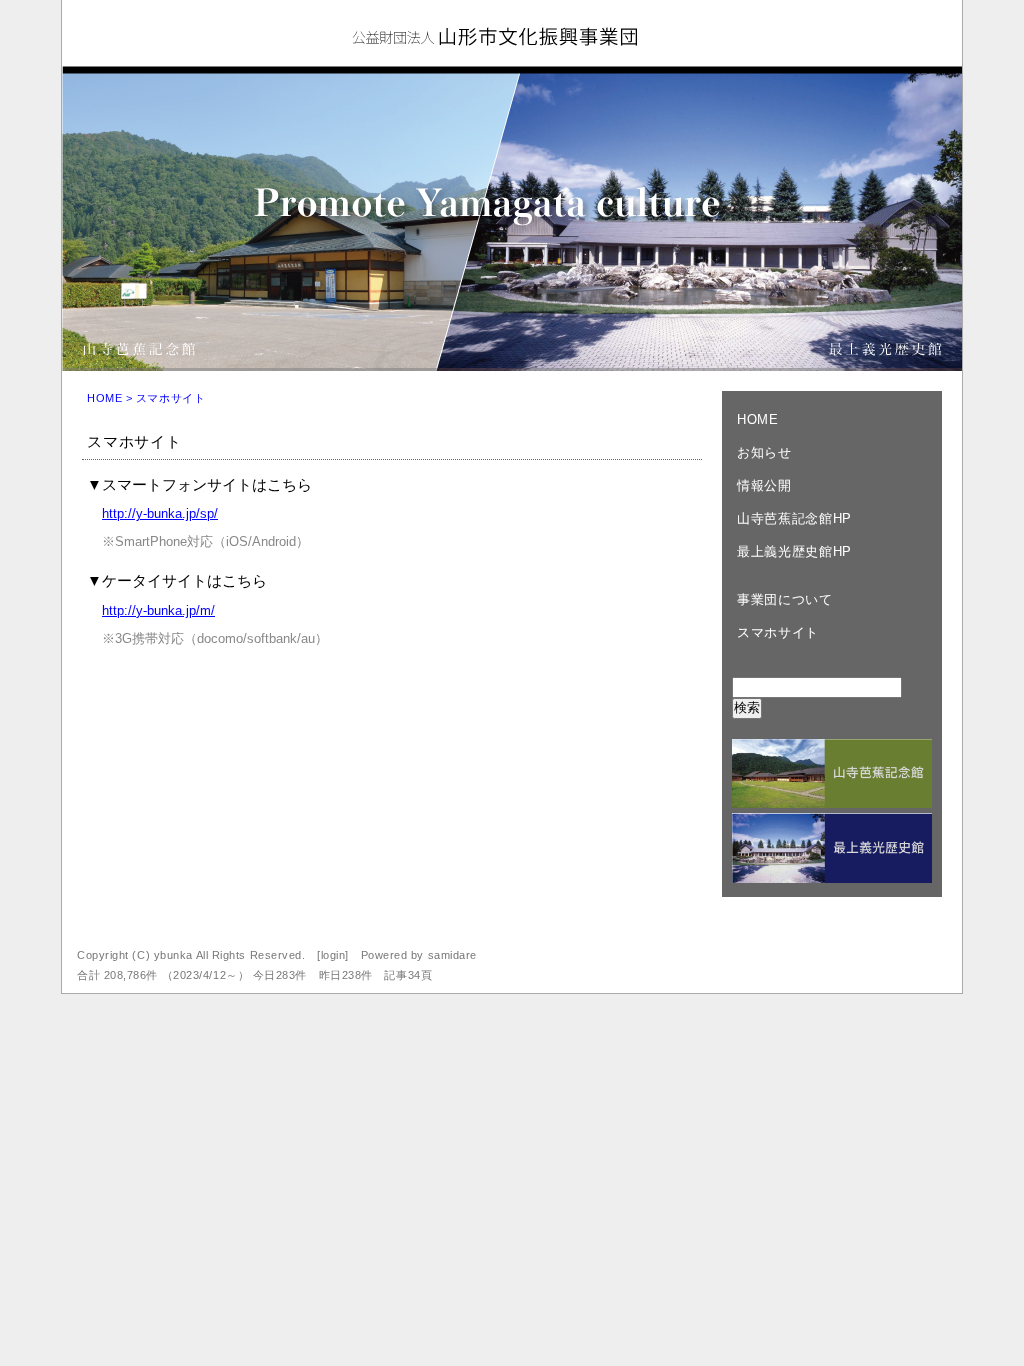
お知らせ (764, 452)
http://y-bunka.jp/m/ (158, 610)
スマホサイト (778, 632)
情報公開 (764, 485)
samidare (452, 955)
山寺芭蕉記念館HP (794, 518)
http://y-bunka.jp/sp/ (160, 513)
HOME (104, 398)
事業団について (785, 599)
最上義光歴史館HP (794, 551)
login (333, 955)
